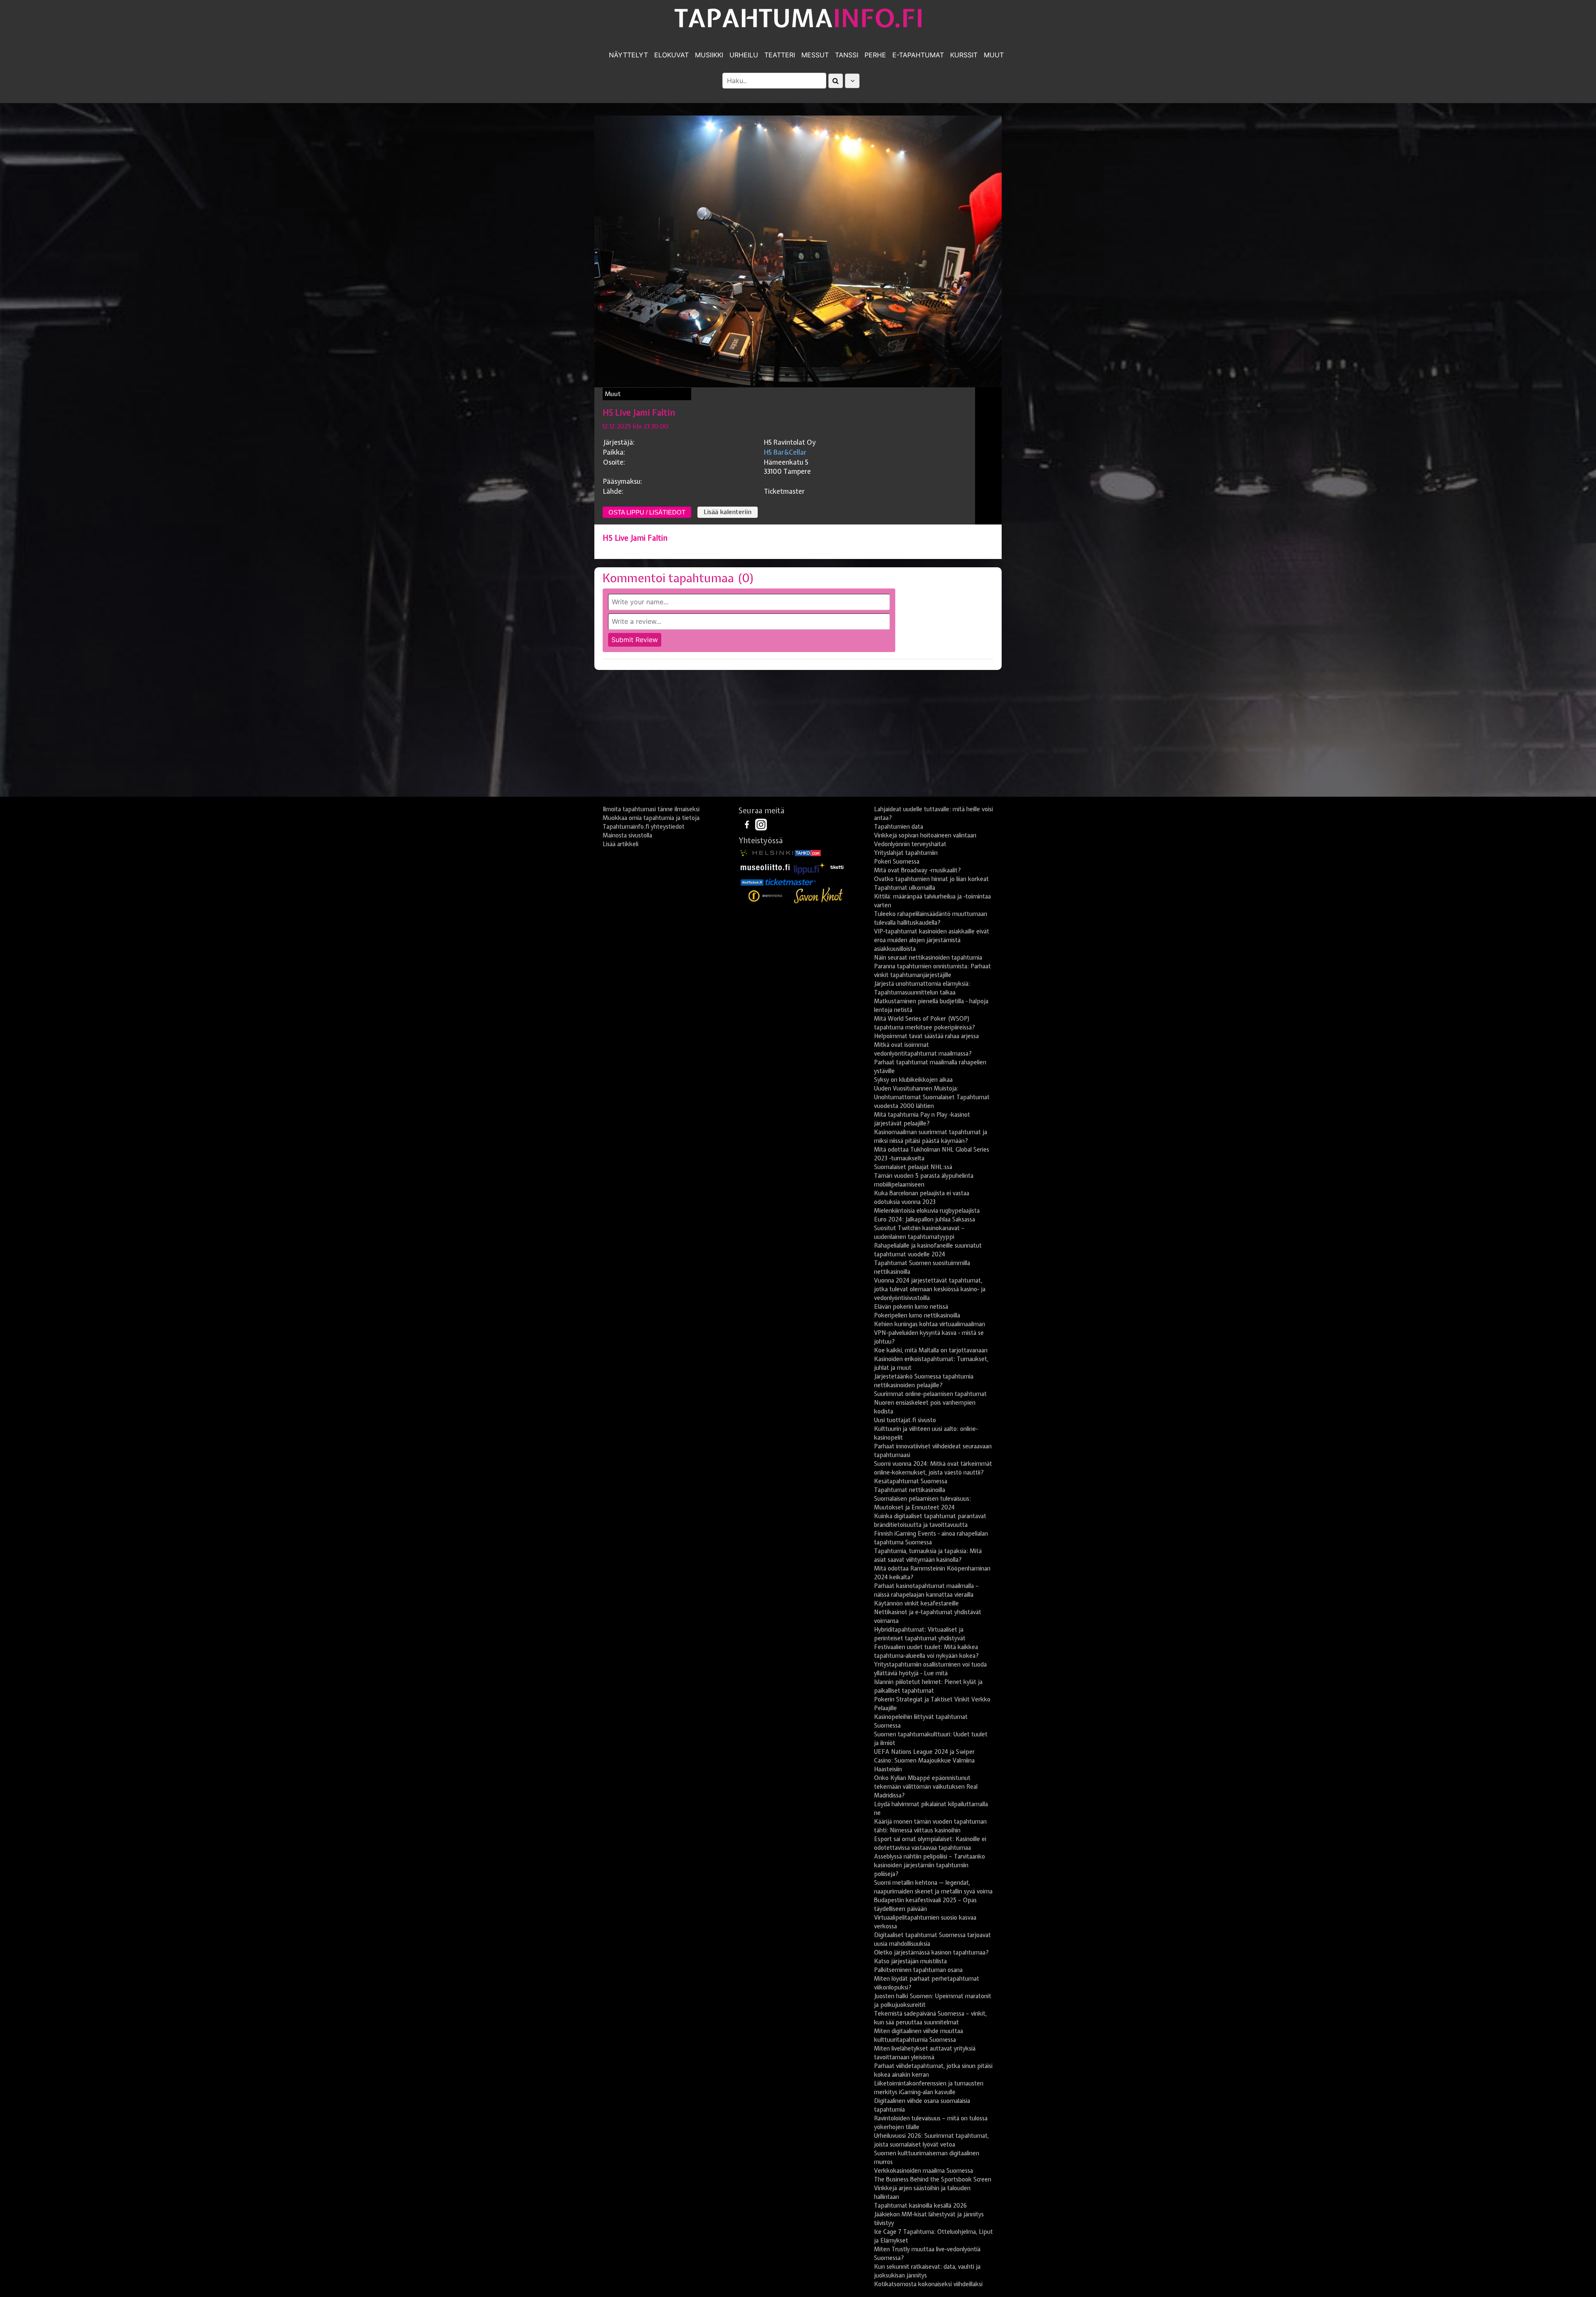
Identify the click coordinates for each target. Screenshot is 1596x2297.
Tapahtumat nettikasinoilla (910, 1490)
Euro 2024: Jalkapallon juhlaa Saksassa (925, 1219)
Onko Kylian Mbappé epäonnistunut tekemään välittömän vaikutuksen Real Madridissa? (926, 1787)
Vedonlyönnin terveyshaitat (910, 844)
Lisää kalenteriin (728, 512)
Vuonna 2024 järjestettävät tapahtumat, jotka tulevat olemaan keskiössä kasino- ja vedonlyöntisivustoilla (930, 1289)
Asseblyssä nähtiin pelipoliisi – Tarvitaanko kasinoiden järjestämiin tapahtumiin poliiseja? (930, 1865)
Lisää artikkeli (621, 844)
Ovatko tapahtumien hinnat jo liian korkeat (931, 879)
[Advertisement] (798, 736)
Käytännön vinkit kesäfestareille (916, 1603)
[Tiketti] (837, 867)
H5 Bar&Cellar (785, 452)
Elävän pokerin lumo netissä (911, 1307)
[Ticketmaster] (791, 882)
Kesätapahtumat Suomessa (911, 1481)
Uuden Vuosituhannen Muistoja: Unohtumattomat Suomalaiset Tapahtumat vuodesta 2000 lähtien (932, 1097)
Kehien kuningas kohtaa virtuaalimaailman (930, 1324)
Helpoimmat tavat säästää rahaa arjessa (926, 1036)
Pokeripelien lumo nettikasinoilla (917, 1315)
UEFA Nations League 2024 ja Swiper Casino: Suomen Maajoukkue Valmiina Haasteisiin (924, 1760)
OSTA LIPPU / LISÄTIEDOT (647, 512)
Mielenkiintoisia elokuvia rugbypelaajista (927, 1211)
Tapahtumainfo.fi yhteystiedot (644, 827)
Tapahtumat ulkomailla (905, 888)
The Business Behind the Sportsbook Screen (933, 2179)
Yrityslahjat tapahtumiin (906, 853)
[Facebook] (748, 824)
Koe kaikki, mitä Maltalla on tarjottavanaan (931, 1350)
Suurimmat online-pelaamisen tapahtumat (930, 1394)
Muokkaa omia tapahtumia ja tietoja (651, 818)
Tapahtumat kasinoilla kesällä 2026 (920, 2206)
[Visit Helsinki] (767, 852)
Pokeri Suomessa (897, 862)
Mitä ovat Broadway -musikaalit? (917, 870)
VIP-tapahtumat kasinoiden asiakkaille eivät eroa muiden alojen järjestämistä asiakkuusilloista (932, 940)
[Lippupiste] (810, 867)
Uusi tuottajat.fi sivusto (905, 1420)
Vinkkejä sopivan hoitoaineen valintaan (925, 835)
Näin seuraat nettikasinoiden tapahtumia (928, 958)
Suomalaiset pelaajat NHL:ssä (913, 1167)
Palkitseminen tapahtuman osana (918, 1970)
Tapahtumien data (899, 827)
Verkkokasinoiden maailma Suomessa (924, 2171)
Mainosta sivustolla (627, 835)
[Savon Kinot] (818, 896)
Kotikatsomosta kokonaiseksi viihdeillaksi (928, 2284)
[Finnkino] (766, 896)
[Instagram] (761, 824)
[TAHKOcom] (808, 852)
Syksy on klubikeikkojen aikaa (913, 1080)
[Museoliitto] (765, 867)
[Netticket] (752, 882)
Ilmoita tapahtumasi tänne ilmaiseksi (651, 809)
